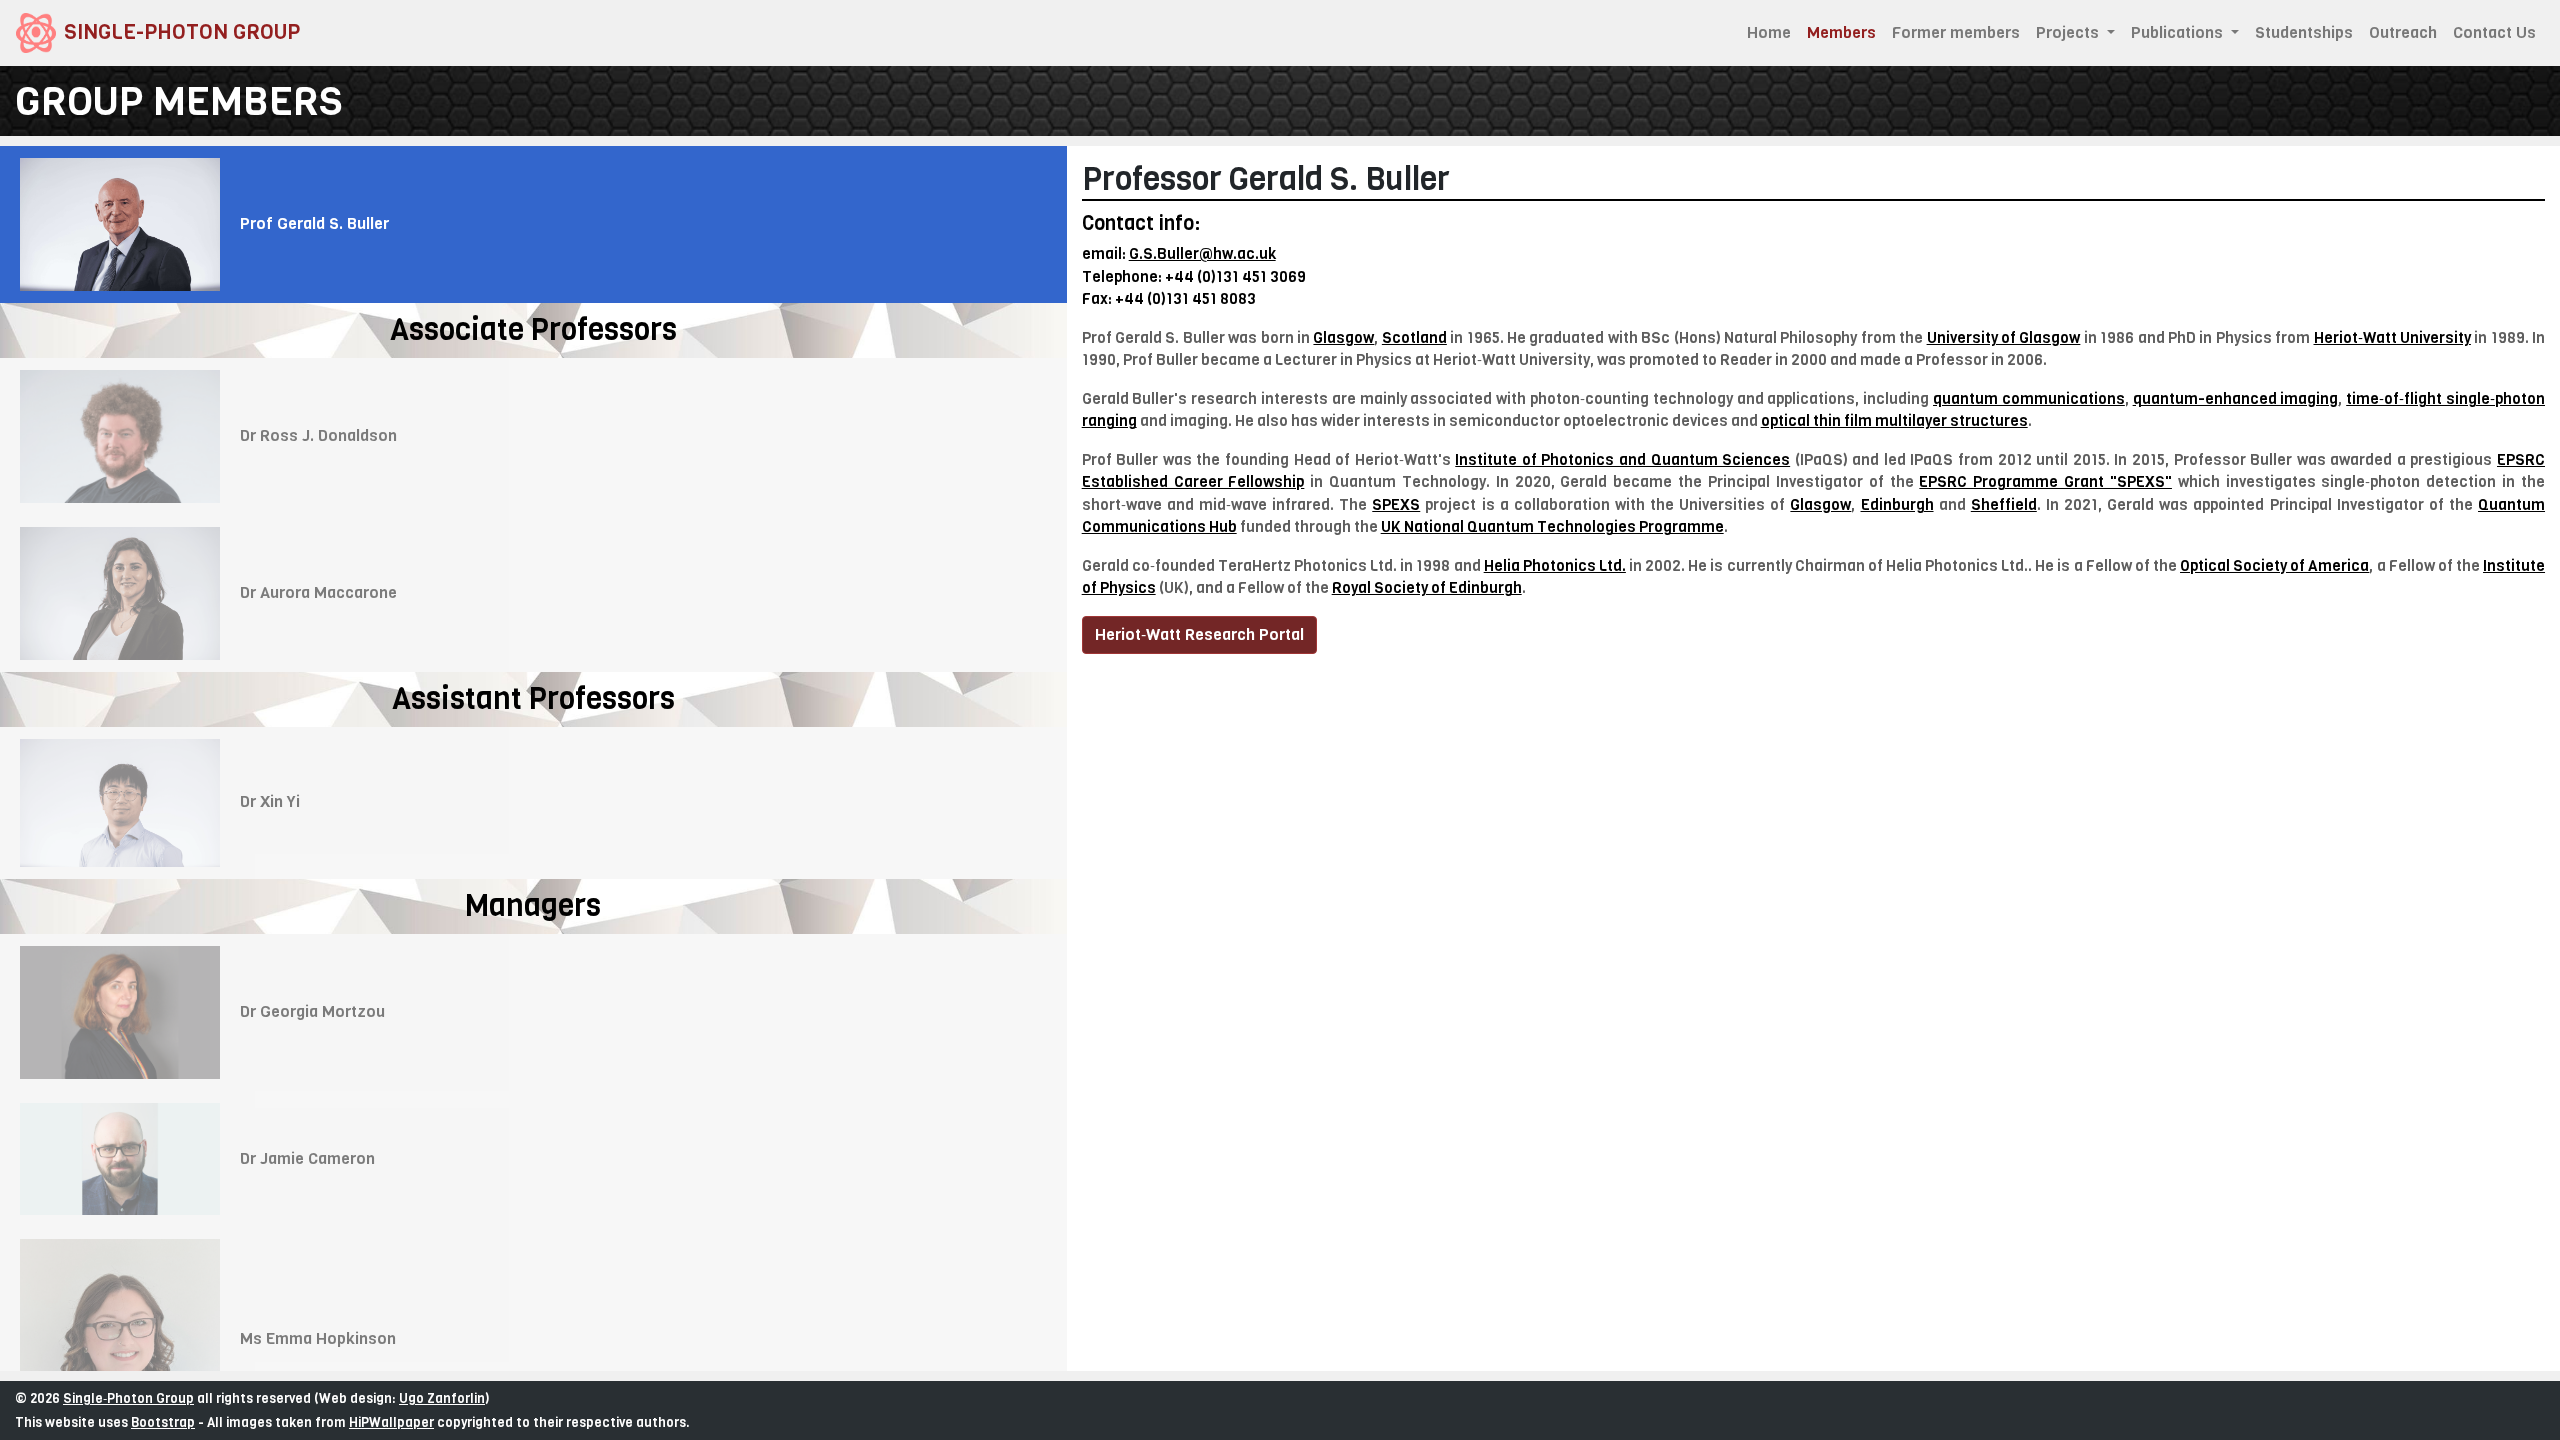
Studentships (2304, 32)
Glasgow (1820, 505)
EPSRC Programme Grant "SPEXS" (2045, 482)
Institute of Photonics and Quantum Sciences (1622, 460)
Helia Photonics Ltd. (1555, 566)
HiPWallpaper (391, 1422)
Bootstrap (163, 1422)
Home (1769, 32)
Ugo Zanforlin (442, 1398)
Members (1845, 32)
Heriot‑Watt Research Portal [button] (1199, 634)
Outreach (2403, 32)
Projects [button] (2069, 32)
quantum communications (2029, 399)
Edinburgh (1897, 505)
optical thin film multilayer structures (1894, 421)
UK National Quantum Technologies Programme (1552, 527)
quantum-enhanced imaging (2236, 399)
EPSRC (2521, 460)
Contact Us (2494, 32)
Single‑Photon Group (128, 1398)
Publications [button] (2179, 32)
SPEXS (1396, 505)
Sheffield (2004, 505)
